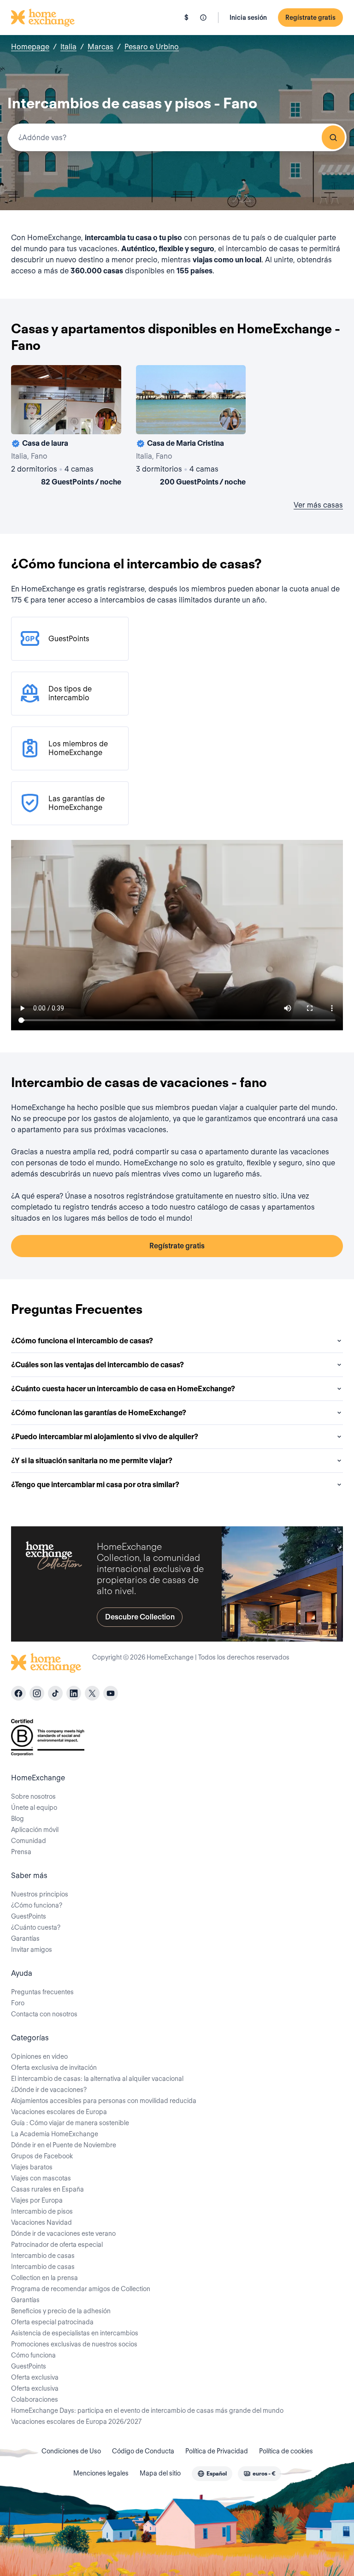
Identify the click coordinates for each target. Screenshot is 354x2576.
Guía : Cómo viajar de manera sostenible (70, 2123)
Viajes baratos (32, 2167)
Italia (68, 47)
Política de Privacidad (217, 2451)
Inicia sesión (248, 18)
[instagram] (37, 1693)
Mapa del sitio (160, 2473)
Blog (18, 1819)
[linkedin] (74, 1693)
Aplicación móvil (35, 1830)
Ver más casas (318, 505)
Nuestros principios (40, 1894)
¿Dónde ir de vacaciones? (49, 2090)
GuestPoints (29, 1916)
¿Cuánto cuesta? (36, 1927)
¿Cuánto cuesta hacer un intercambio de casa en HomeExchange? (123, 1389)
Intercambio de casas (43, 2256)
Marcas (100, 47)
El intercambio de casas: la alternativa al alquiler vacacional (97, 2079)
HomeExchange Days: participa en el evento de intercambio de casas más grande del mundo (147, 2411)
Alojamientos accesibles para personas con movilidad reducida (104, 2101)
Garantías (25, 1938)
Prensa (21, 1852)
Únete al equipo (34, 1808)
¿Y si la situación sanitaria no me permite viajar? (92, 1461)
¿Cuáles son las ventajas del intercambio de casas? (97, 1365)
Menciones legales (101, 2473)
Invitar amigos (32, 1950)
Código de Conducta (143, 2451)
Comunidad (29, 1841)
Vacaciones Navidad (41, 2222)
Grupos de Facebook (42, 2156)
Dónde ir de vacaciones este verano (63, 2233)
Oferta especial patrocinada (52, 2322)
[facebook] (18, 1693)
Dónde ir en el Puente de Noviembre (64, 2145)
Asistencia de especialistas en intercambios (75, 2333)
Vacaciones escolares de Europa (59, 2112)
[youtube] (111, 1693)
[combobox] (177, 137)
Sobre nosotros (33, 1796)
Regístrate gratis (310, 18)
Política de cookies (286, 2451)
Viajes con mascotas (41, 2178)
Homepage (30, 47)
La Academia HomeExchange (55, 2134)
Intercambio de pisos (42, 2211)
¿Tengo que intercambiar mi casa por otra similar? (95, 1485)
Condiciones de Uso (71, 2451)
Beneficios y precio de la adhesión (61, 2311)
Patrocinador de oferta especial (57, 2245)
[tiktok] (55, 1693)
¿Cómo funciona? (37, 1905)
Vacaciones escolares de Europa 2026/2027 (76, 2422)
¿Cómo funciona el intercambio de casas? (82, 1341)
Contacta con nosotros (44, 2014)
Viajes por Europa (37, 2200)
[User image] (106, 419)
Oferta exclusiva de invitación (54, 2068)
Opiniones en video (39, 2056)
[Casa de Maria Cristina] (191, 427)
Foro (18, 2003)
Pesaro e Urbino (152, 47)
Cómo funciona (33, 2355)
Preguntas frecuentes (42, 1992)
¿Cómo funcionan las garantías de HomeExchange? (99, 1413)
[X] (92, 1693)
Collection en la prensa (44, 2278)
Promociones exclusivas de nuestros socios (74, 2344)
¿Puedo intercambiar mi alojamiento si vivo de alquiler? (105, 1437)
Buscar (333, 137)
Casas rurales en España (47, 2189)
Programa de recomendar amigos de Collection (81, 2289)
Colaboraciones (35, 2399)
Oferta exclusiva (35, 2377)
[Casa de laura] (66, 427)
